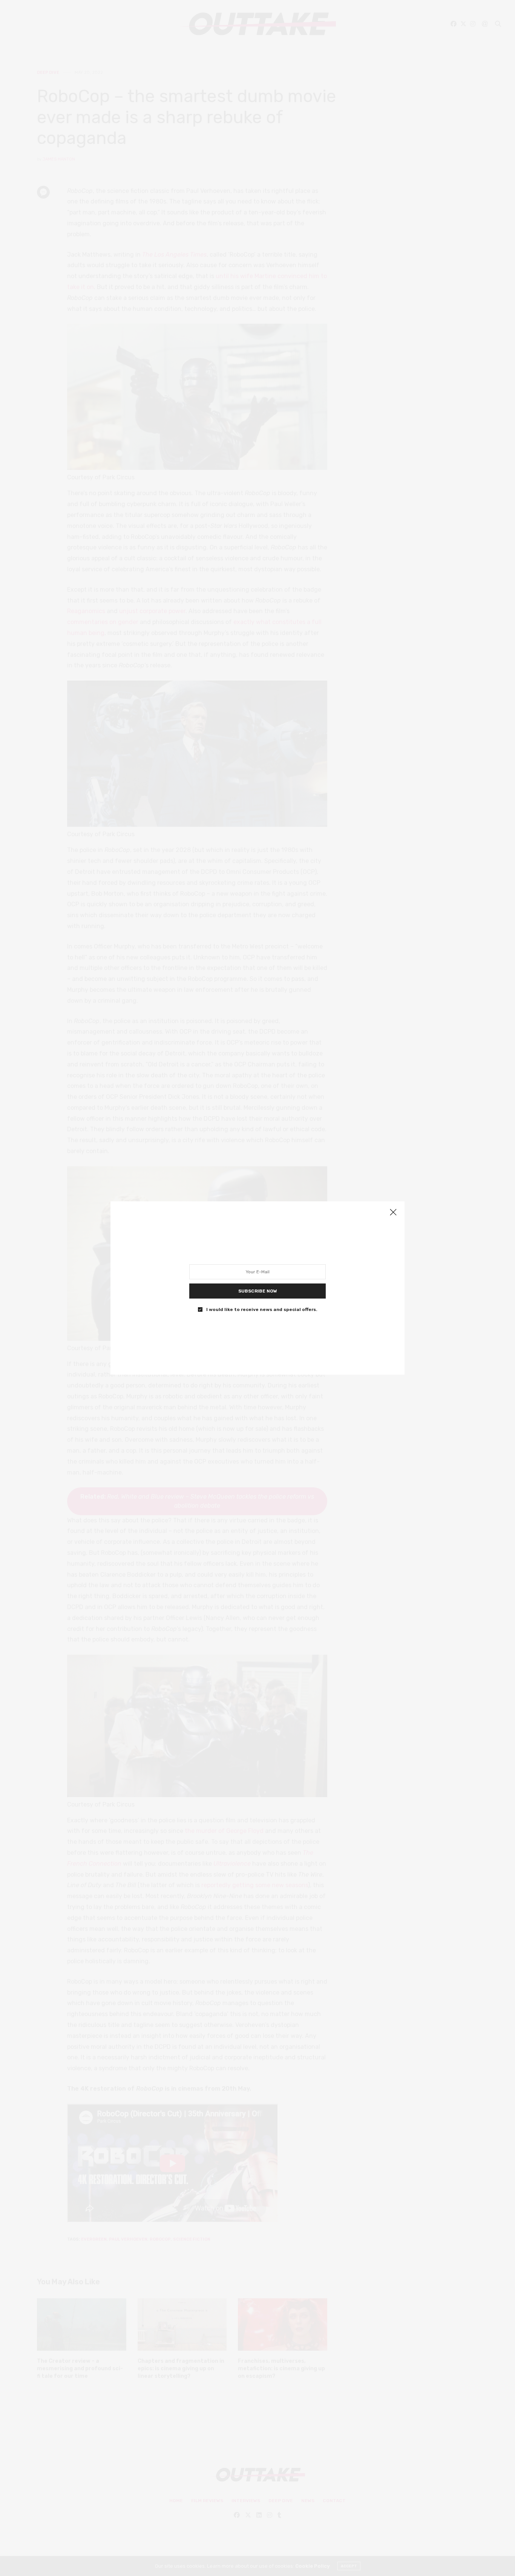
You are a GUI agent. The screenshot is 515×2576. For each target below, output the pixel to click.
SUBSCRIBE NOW (258, 1291)
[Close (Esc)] (393, 1213)
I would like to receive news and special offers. (262, 1309)
